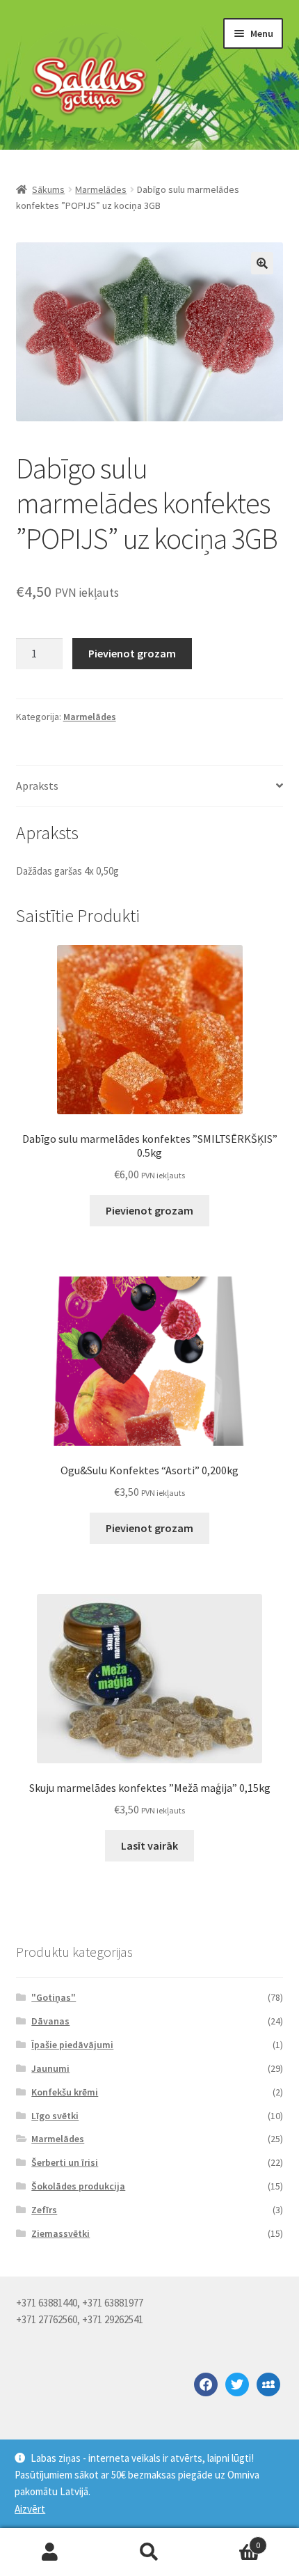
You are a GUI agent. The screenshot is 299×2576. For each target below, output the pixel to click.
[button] (262, 263)
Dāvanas (50, 2021)
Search (149, 2552)
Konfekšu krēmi (65, 2092)
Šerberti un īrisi (65, 2162)
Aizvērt (30, 2509)
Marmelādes (101, 189)
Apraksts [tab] (37, 786)
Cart (230, 2540)
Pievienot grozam (132, 653)
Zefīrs (44, 2210)
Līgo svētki (55, 2116)
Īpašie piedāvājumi (72, 2045)
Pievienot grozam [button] (149, 1210)
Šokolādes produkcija (78, 2186)
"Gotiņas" (54, 1997)
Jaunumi (50, 2068)
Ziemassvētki (60, 2233)
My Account (50, 2552)
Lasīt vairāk (149, 1845)
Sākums (48, 189)
